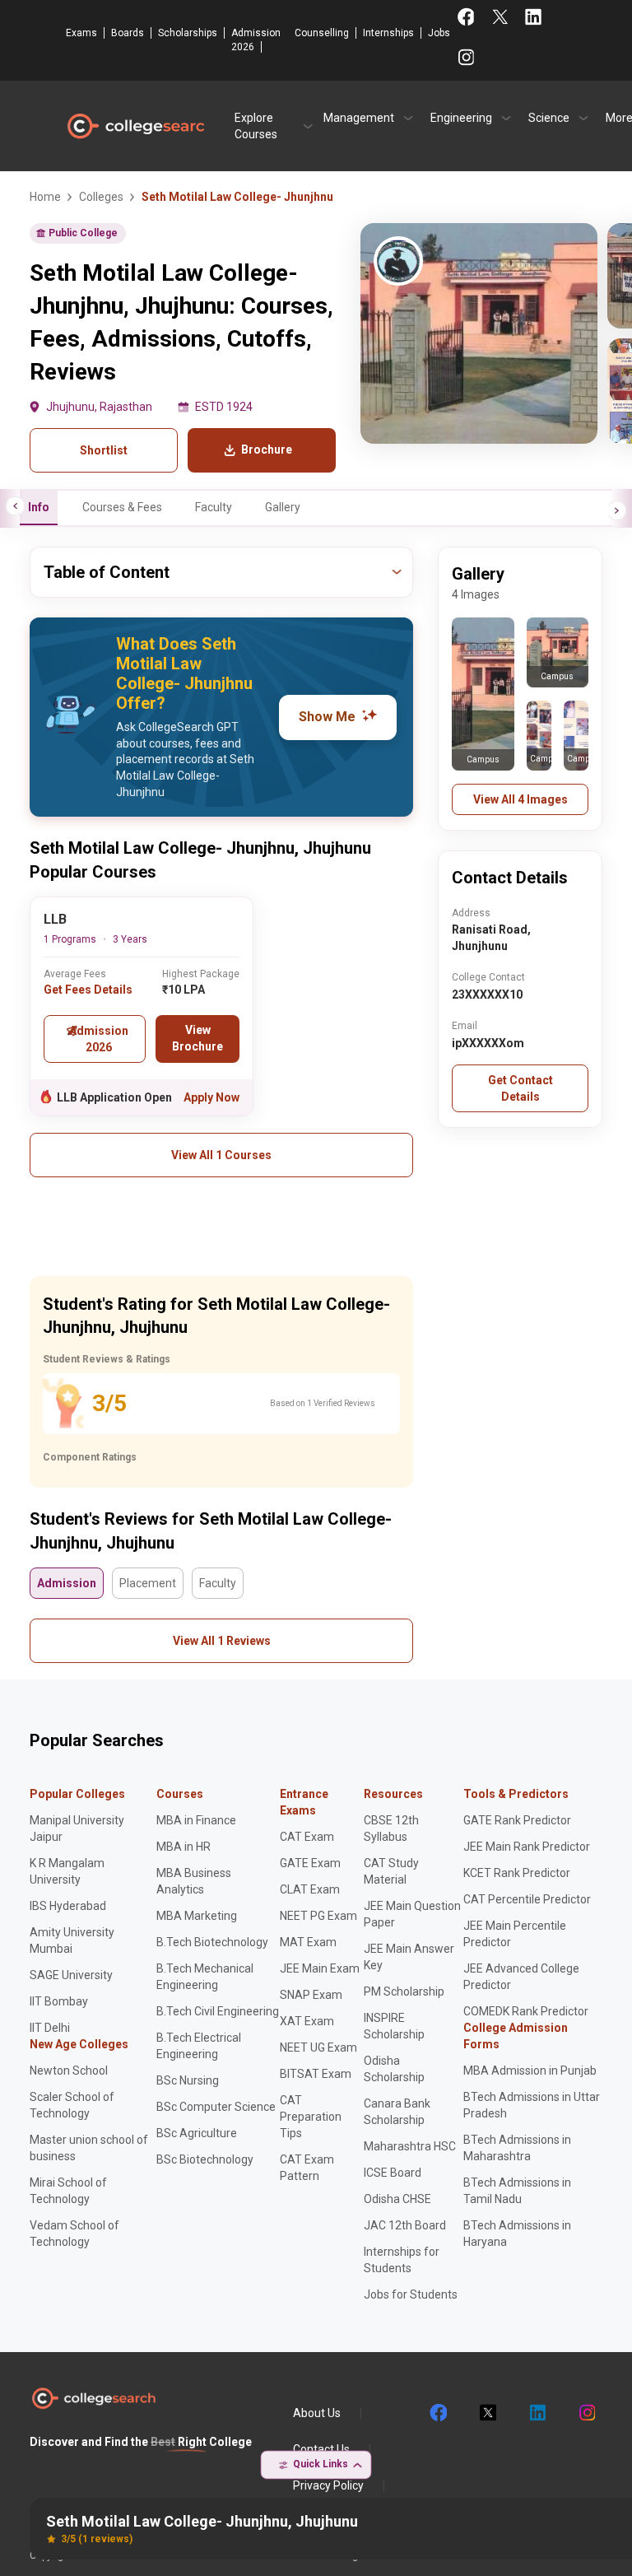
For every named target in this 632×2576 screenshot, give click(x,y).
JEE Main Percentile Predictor (515, 1934)
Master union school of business (89, 2148)
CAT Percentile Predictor (527, 1899)
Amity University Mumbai (72, 1940)
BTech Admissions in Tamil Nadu (517, 2191)
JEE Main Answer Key (409, 1957)
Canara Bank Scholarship (397, 2112)
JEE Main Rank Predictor (527, 1847)
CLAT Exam (310, 1889)
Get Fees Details (88, 990)
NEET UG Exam (318, 2047)
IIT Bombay (59, 2001)
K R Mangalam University (67, 1871)
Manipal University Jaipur (77, 1828)
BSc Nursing (188, 2080)
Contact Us (321, 2449)
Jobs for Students (411, 2294)
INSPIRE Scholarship (394, 2026)
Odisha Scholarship (394, 2069)
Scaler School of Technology (72, 2105)
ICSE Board (393, 2173)
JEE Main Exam (320, 1968)
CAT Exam (307, 1837)
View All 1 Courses (221, 1155)
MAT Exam (308, 1942)
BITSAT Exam (316, 2074)
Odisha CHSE (397, 2199)
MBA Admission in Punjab (530, 2071)
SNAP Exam (311, 1995)
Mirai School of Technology (68, 2191)
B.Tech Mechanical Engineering (205, 1977)
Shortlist (104, 450)
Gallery (283, 507)
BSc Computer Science (216, 2107)
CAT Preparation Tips (311, 2117)
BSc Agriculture (197, 2133)
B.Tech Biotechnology (212, 1942)
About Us (317, 2413)
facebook (438, 2413)
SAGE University (71, 1975)
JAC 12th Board (405, 2225)
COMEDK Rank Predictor (526, 2011)
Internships (388, 33)
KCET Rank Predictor (517, 1873)
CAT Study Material (391, 1871)
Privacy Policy (328, 2485)
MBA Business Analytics (194, 1881)
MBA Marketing (197, 1916)
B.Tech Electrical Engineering (199, 2046)
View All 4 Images (520, 799)
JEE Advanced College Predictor (521, 1977)
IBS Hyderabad (68, 1906)
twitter (487, 2413)
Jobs (439, 33)
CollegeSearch (135, 126)
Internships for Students (402, 2260)
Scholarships (188, 33)
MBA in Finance (196, 1820)
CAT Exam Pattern (307, 2168)
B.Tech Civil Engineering (218, 2011)
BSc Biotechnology (205, 2159)
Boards (128, 33)
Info (39, 507)
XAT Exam (307, 2021)
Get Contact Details (520, 1088)
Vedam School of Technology (74, 2234)
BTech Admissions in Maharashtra (517, 2148)
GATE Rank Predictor (517, 1820)
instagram (586, 2413)
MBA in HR (184, 1847)
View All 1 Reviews (222, 1641)
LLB (55, 919)
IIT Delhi (50, 2028)
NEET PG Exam (318, 1916)
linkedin (537, 2413)
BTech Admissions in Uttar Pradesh (532, 2105)
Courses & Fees (122, 507)
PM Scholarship (404, 1991)
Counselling (322, 33)
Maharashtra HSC (410, 2146)
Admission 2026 (256, 40)
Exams (81, 33)
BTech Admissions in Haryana (517, 2234)
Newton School (69, 2071)
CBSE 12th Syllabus (391, 1828)
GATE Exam (310, 1863)
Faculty (214, 507)
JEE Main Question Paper (412, 1914)
